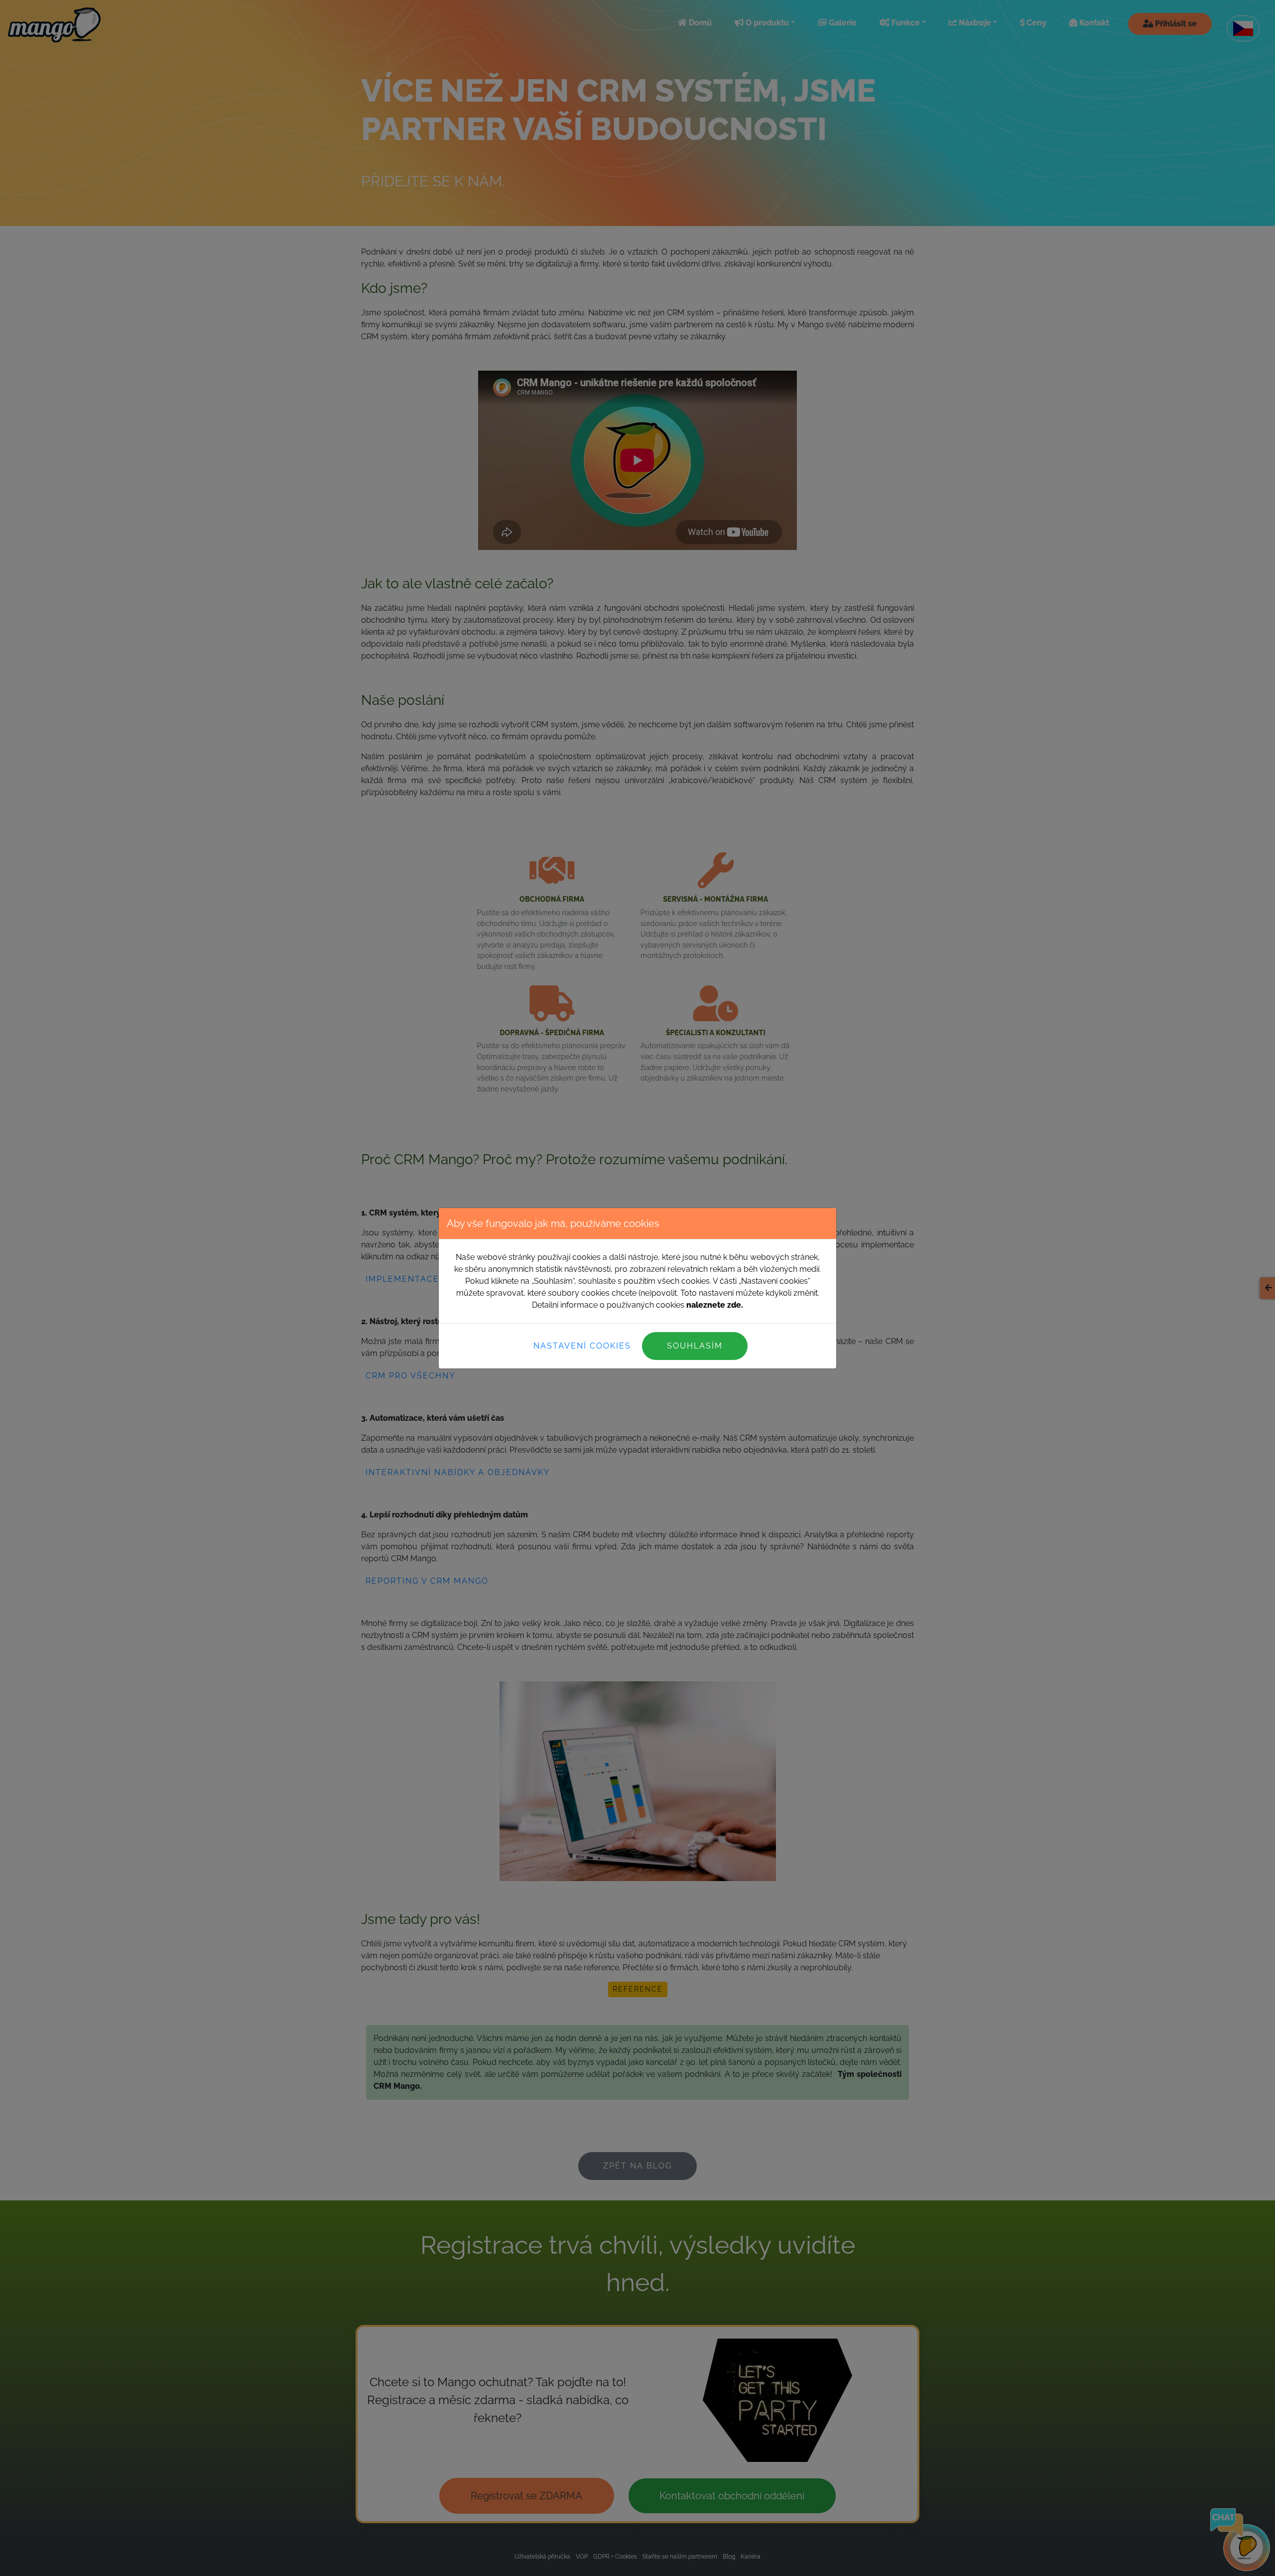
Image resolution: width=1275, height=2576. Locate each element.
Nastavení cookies (582, 1346)
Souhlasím (695, 1346)
